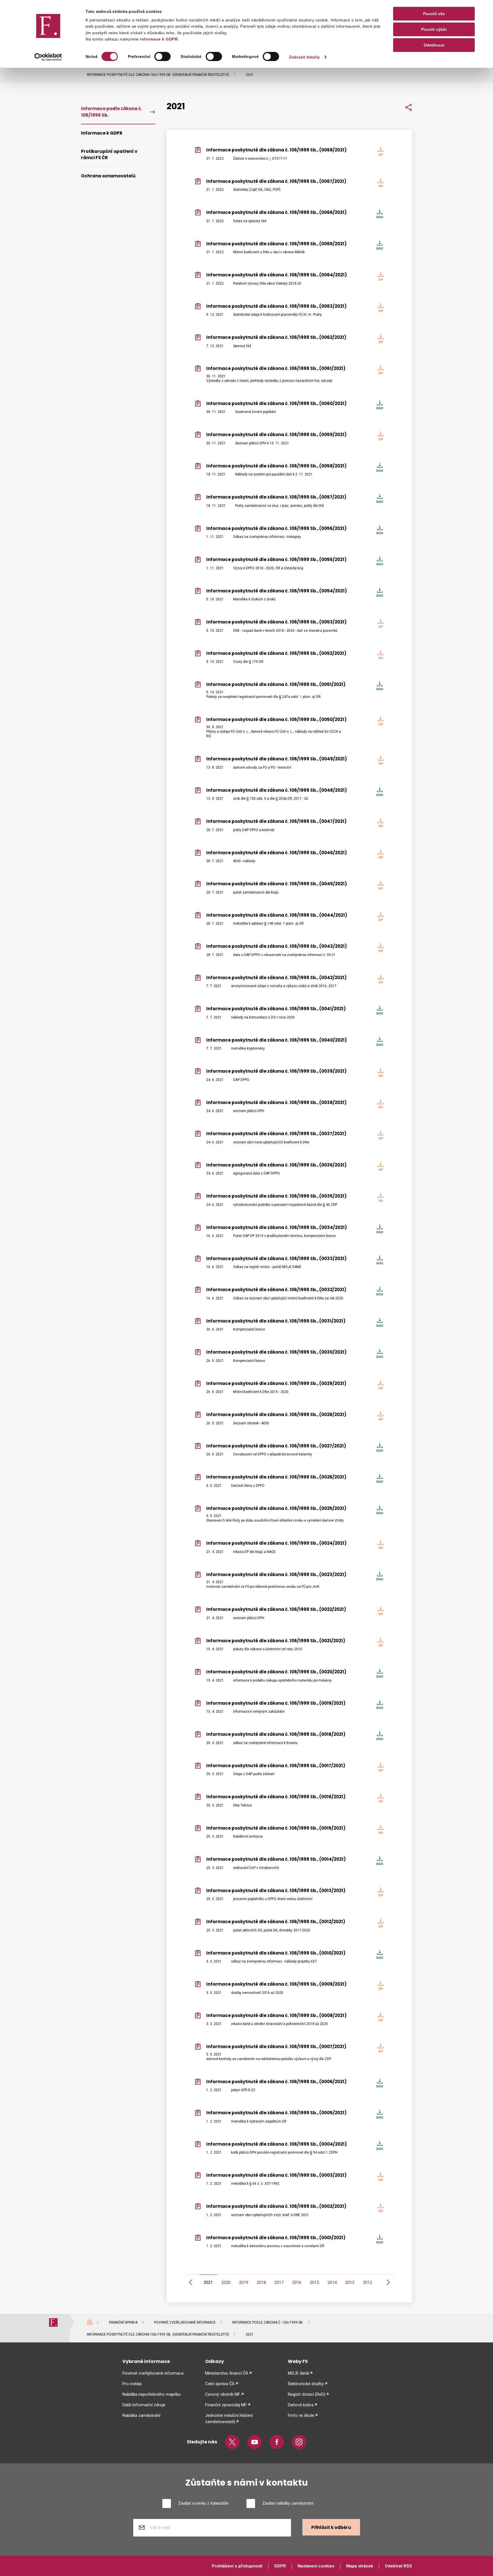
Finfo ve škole (301, 2415)
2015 (314, 2283)
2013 (350, 2283)
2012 (367, 2283)
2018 (261, 2283)
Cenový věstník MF (223, 2394)
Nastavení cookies (316, 2566)
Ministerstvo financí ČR (227, 2373)
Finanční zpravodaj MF (226, 2405)
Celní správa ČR (220, 2384)
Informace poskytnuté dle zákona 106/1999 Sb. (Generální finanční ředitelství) (158, 75)
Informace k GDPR (102, 133)
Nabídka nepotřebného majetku (151, 2394)
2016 (297, 2283)
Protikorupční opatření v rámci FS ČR (109, 155)
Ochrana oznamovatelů (108, 176)
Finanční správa (123, 2322)
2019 (244, 2283)
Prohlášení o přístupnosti (237, 2566)
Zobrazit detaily (304, 57)
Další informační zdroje (144, 2405)
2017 (279, 2283)
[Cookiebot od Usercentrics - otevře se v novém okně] (48, 57)
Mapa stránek (360, 2566)
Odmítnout (434, 45)
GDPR (280, 2566)
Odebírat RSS (398, 2566)
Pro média (132, 2384)
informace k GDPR (158, 39)
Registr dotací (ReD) (307, 2394)
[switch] (162, 56)
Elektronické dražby (306, 2384)
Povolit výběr (434, 29)
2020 (226, 2283)
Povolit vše (434, 14)
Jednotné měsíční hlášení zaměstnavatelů (229, 2419)
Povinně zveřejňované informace (185, 2322)
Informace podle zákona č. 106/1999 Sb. (112, 112)
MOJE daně (298, 2373)
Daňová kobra (301, 2405)
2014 (332, 2283)
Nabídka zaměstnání (141, 2415)
